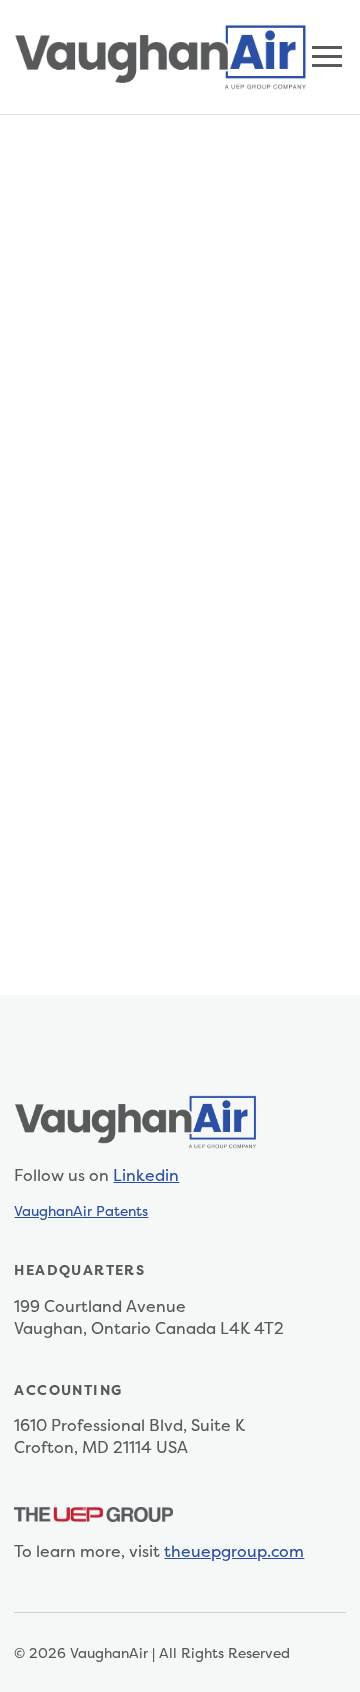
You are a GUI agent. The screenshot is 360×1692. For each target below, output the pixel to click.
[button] (327, 56)
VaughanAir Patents (81, 1210)
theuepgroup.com (234, 1551)
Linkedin (146, 1175)
